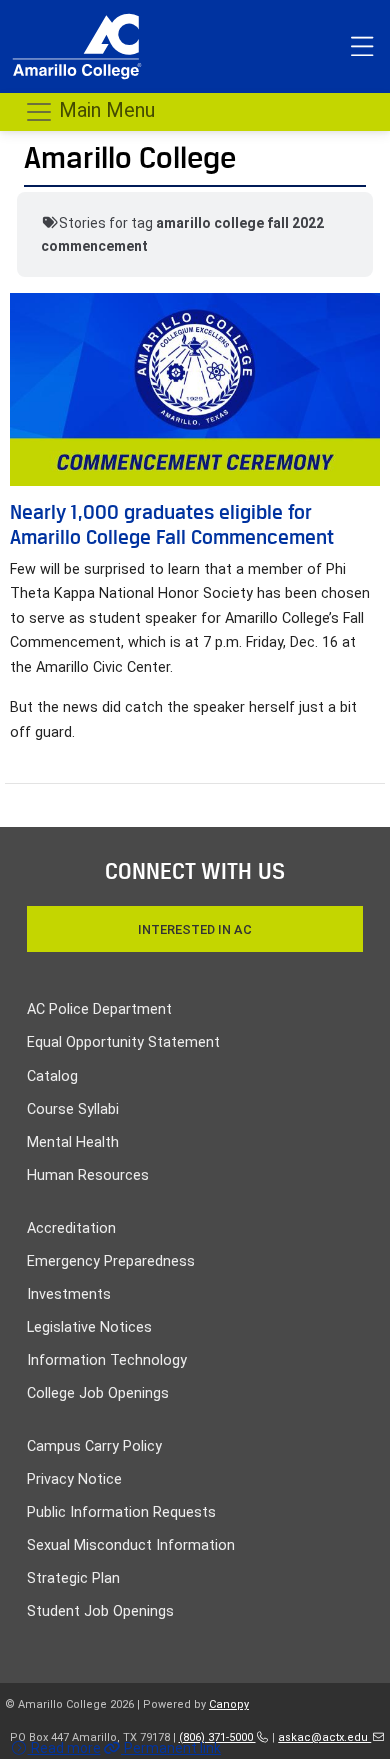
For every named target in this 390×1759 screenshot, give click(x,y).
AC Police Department (99, 1009)
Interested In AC (195, 929)
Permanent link (171, 1748)
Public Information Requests (121, 1512)
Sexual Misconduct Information (131, 1545)
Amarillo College (130, 157)
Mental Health (73, 1142)
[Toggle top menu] (362, 47)
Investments (69, 1294)
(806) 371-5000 (217, 1737)
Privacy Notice (74, 1479)
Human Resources (88, 1175)
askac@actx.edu (324, 1737)
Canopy (229, 1704)
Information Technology (107, 1360)
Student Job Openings (100, 1611)
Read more (64, 1748)
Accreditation (71, 1228)
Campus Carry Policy (94, 1446)
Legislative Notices (89, 1327)
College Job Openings (98, 1393)
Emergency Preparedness (111, 1261)
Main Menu (104, 110)
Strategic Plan (73, 1578)
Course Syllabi (73, 1109)
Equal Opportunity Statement (123, 1042)
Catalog (52, 1076)
